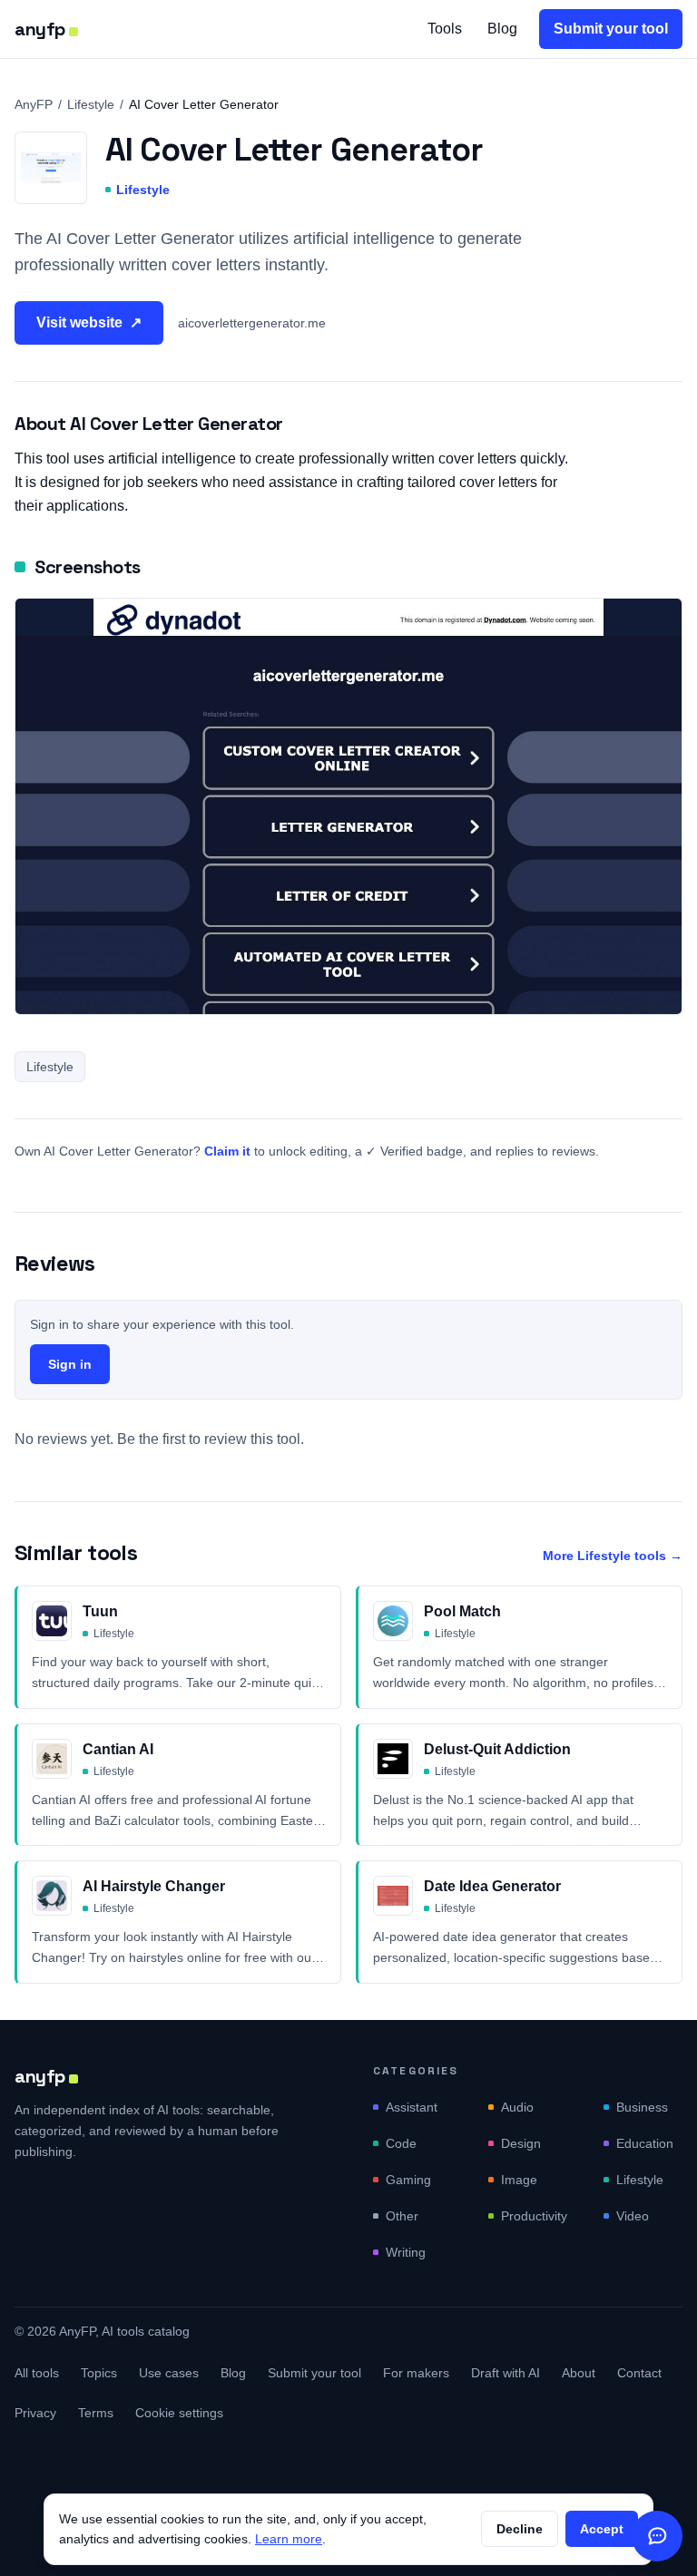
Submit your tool (611, 29)
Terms (96, 2413)
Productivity (534, 2216)
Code (401, 2143)
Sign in (70, 1364)
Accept (602, 2529)
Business (642, 2107)
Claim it (227, 1151)
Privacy (35, 2413)
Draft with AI (506, 2373)
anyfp (40, 29)
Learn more (289, 2539)
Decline (520, 2529)
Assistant (412, 2107)
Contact (639, 2373)
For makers (416, 2373)
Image (519, 2180)
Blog (502, 29)
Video (633, 2216)
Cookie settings (179, 2413)
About (579, 2373)
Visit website (89, 322)
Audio (517, 2107)
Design (521, 2143)
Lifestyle (91, 104)
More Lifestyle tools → (613, 1556)
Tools (445, 29)
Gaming (408, 2180)
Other (402, 2216)
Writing (406, 2252)
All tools (37, 2373)
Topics (99, 2373)
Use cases (169, 2373)
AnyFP (34, 104)
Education (645, 2143)
